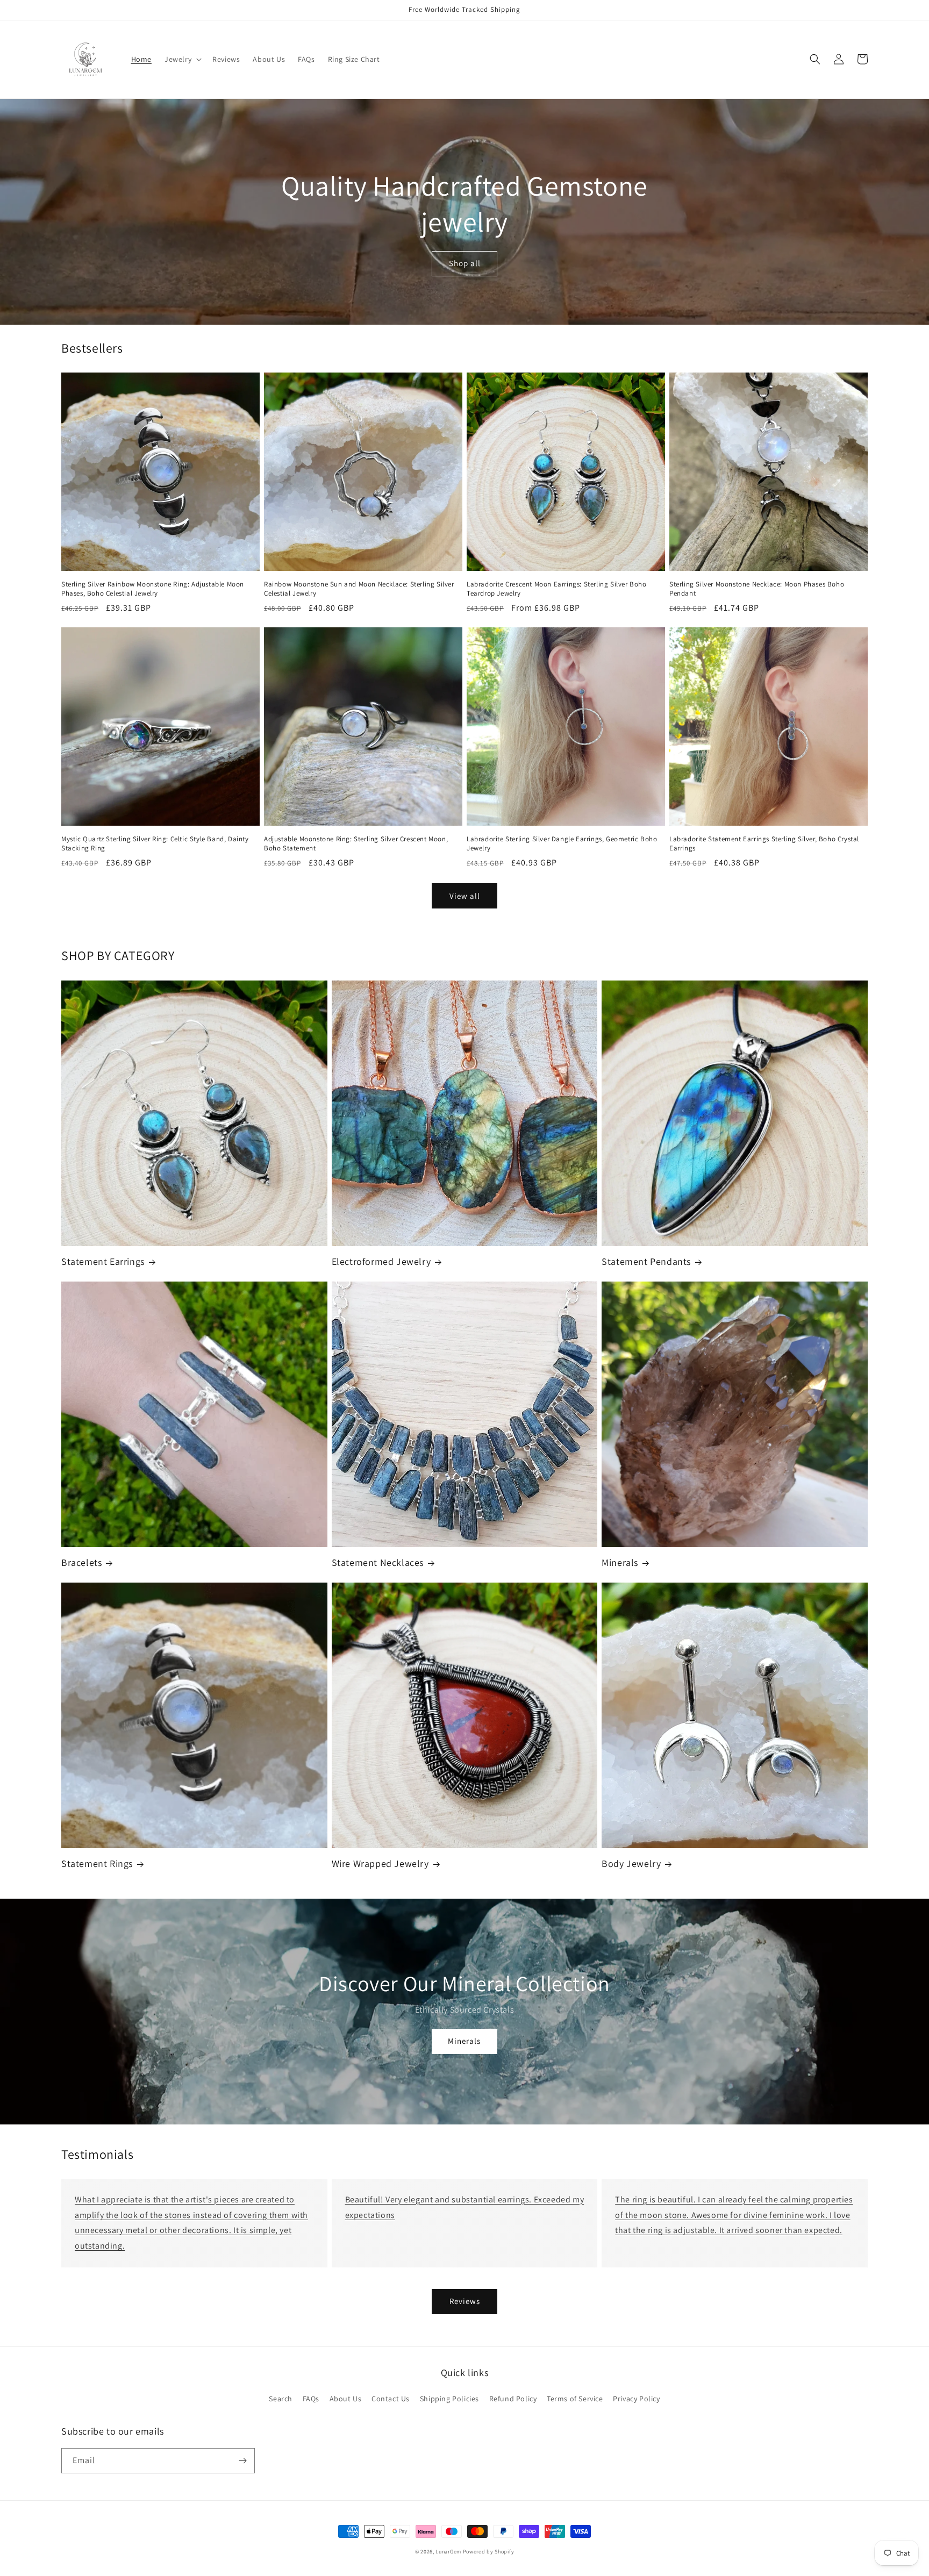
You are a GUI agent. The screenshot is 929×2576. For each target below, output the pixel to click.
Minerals (620, 1562)
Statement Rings (97, 1863)
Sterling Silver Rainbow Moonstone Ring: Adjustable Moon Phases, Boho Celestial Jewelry (153, 589)
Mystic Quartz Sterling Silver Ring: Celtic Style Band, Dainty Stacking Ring (155, 844)
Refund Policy (513, 2399)
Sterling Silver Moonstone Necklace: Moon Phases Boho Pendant (757, 589)
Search (281, 2399)
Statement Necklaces (378, 1562)
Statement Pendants (646, 1261)
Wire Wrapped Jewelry (380, 1863)
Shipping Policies (449, 2399)
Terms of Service (575, 2399)
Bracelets (81, 1562)
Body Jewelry (631, 1863)
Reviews (465, 2301)
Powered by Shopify (489, 2552)
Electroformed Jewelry (381, 1261)
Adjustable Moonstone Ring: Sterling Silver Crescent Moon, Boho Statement (356, 844)
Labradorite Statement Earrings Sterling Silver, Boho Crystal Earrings (764, 844)
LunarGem (448, 2552)
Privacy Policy (636, 2399)
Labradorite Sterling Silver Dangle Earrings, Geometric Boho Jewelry (562, 844)
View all (465, 896)
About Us (346, 2399)
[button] (182, 59)
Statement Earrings (103, 1261)
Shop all (465, 263)
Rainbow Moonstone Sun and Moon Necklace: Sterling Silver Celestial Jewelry (359, 589)
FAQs (311, 2399)
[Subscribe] (242, 2461)
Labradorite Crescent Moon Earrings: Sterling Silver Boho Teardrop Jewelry (557, 589)
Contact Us (391, 2399)
